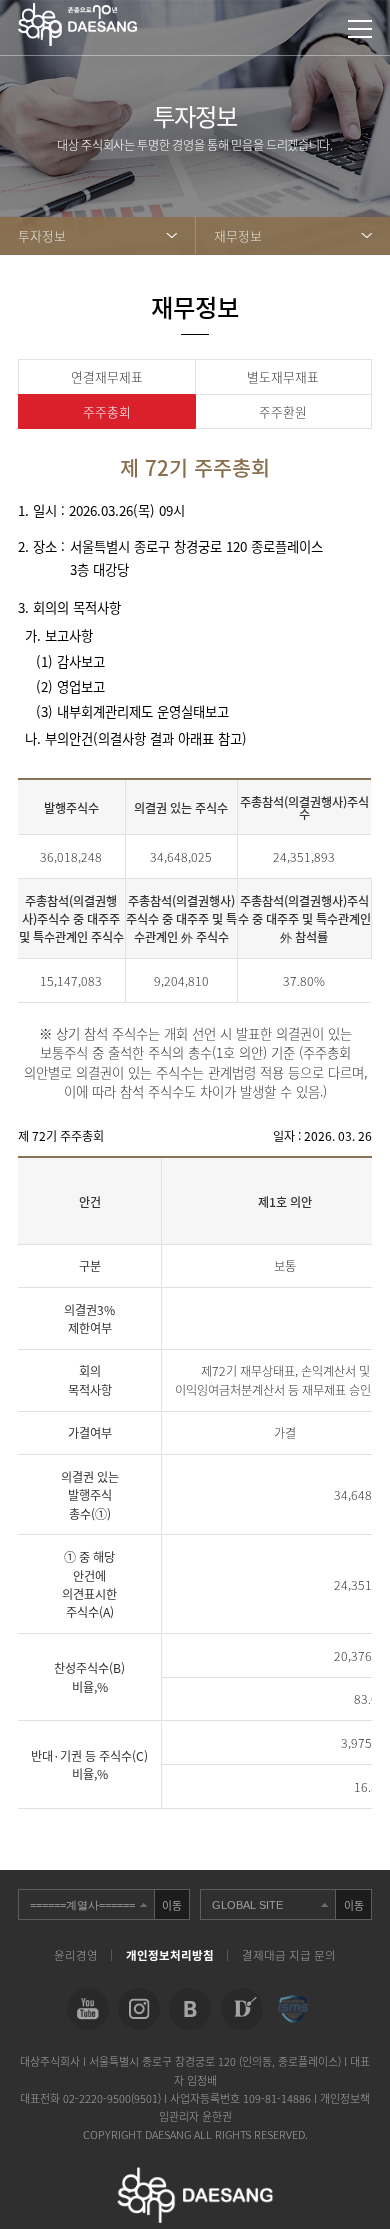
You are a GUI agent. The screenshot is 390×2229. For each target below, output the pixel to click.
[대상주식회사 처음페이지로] (77, 12)
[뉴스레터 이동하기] (242, 2009)
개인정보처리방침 (170, 1955)
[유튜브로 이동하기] (88, 2009)
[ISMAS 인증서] (293, 2009)
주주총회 (107, 411)
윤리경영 (76, 1955)
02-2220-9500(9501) (113, 2098)
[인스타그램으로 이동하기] (139, 2009)
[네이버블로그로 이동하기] (190, 2009)
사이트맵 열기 (360, 29)
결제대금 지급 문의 (289, 1955)
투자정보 (42, 235)
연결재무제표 (107, 376)
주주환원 (283, 411)
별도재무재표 (283, 376)
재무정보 (238, 235)
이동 (172, 1905)
